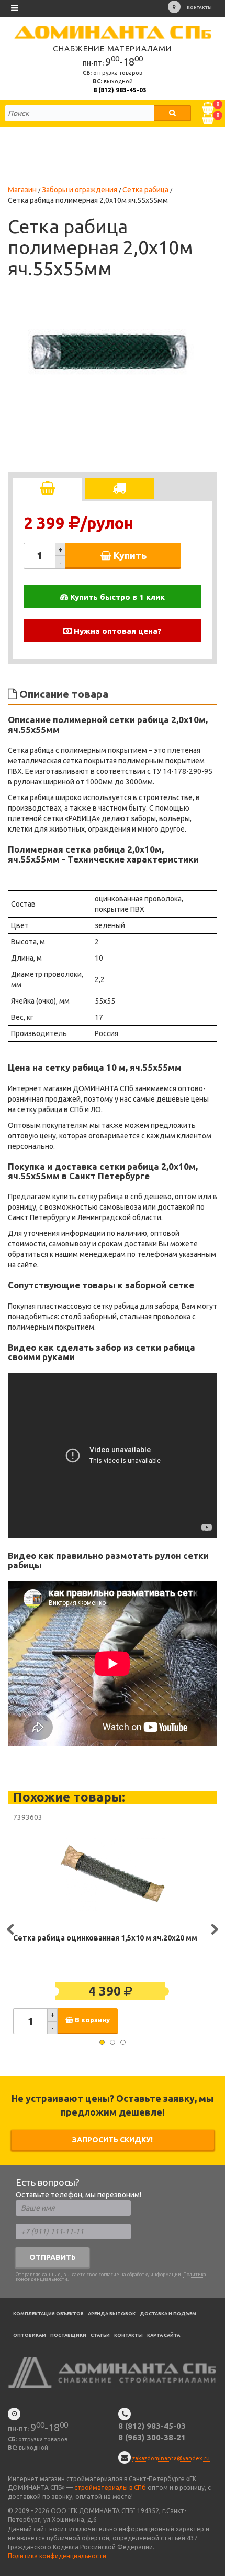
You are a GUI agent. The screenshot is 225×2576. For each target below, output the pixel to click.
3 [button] (123, 2042)
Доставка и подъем (168, 2314)
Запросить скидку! (113, 2140)
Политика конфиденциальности (57, 2556)
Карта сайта (164, 2335)
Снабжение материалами (113, 48)
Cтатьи (100, 2335)
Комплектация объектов (48, 2314)
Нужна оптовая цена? (117, 631)
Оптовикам (30, 2335)
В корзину (92, 2020)
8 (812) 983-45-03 (120, 90)
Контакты (199, 8)
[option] (107, 346)
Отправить (53, 2257)
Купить (129, 555)
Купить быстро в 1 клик (116, 597)
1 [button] (102, 2042)
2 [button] (113, 2042)
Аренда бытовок (112, 2314)
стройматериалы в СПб (110, 2488)
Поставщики (68, 2335)
